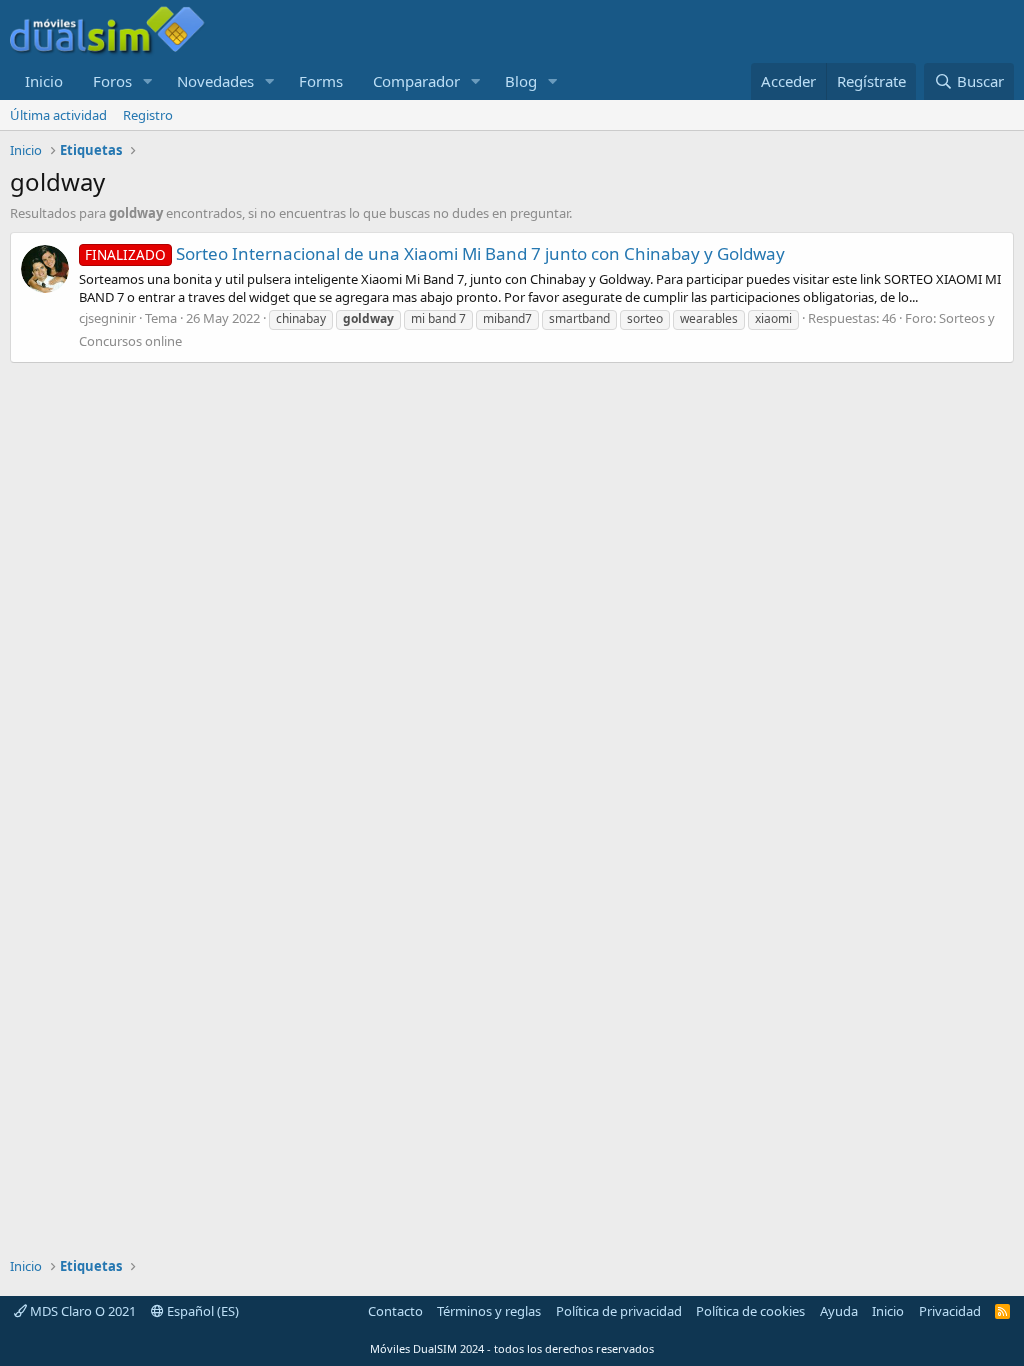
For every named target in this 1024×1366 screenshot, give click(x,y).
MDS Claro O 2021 (81, 1311)
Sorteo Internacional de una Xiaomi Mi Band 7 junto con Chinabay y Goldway (435, 253)
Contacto (395, 1311)
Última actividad (58, 115)
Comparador (416, 81)
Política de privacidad (619, 1311)
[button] (148, 81)
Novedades (215, 81)
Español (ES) (201, 1311)
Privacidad (950, 1311)
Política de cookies (750, 1311)
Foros (112, 81)
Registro (148, 115)
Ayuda (839, 1311)
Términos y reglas (489, 1311)
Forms (321, 81)
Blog (521, 81)
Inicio (44, 81)
